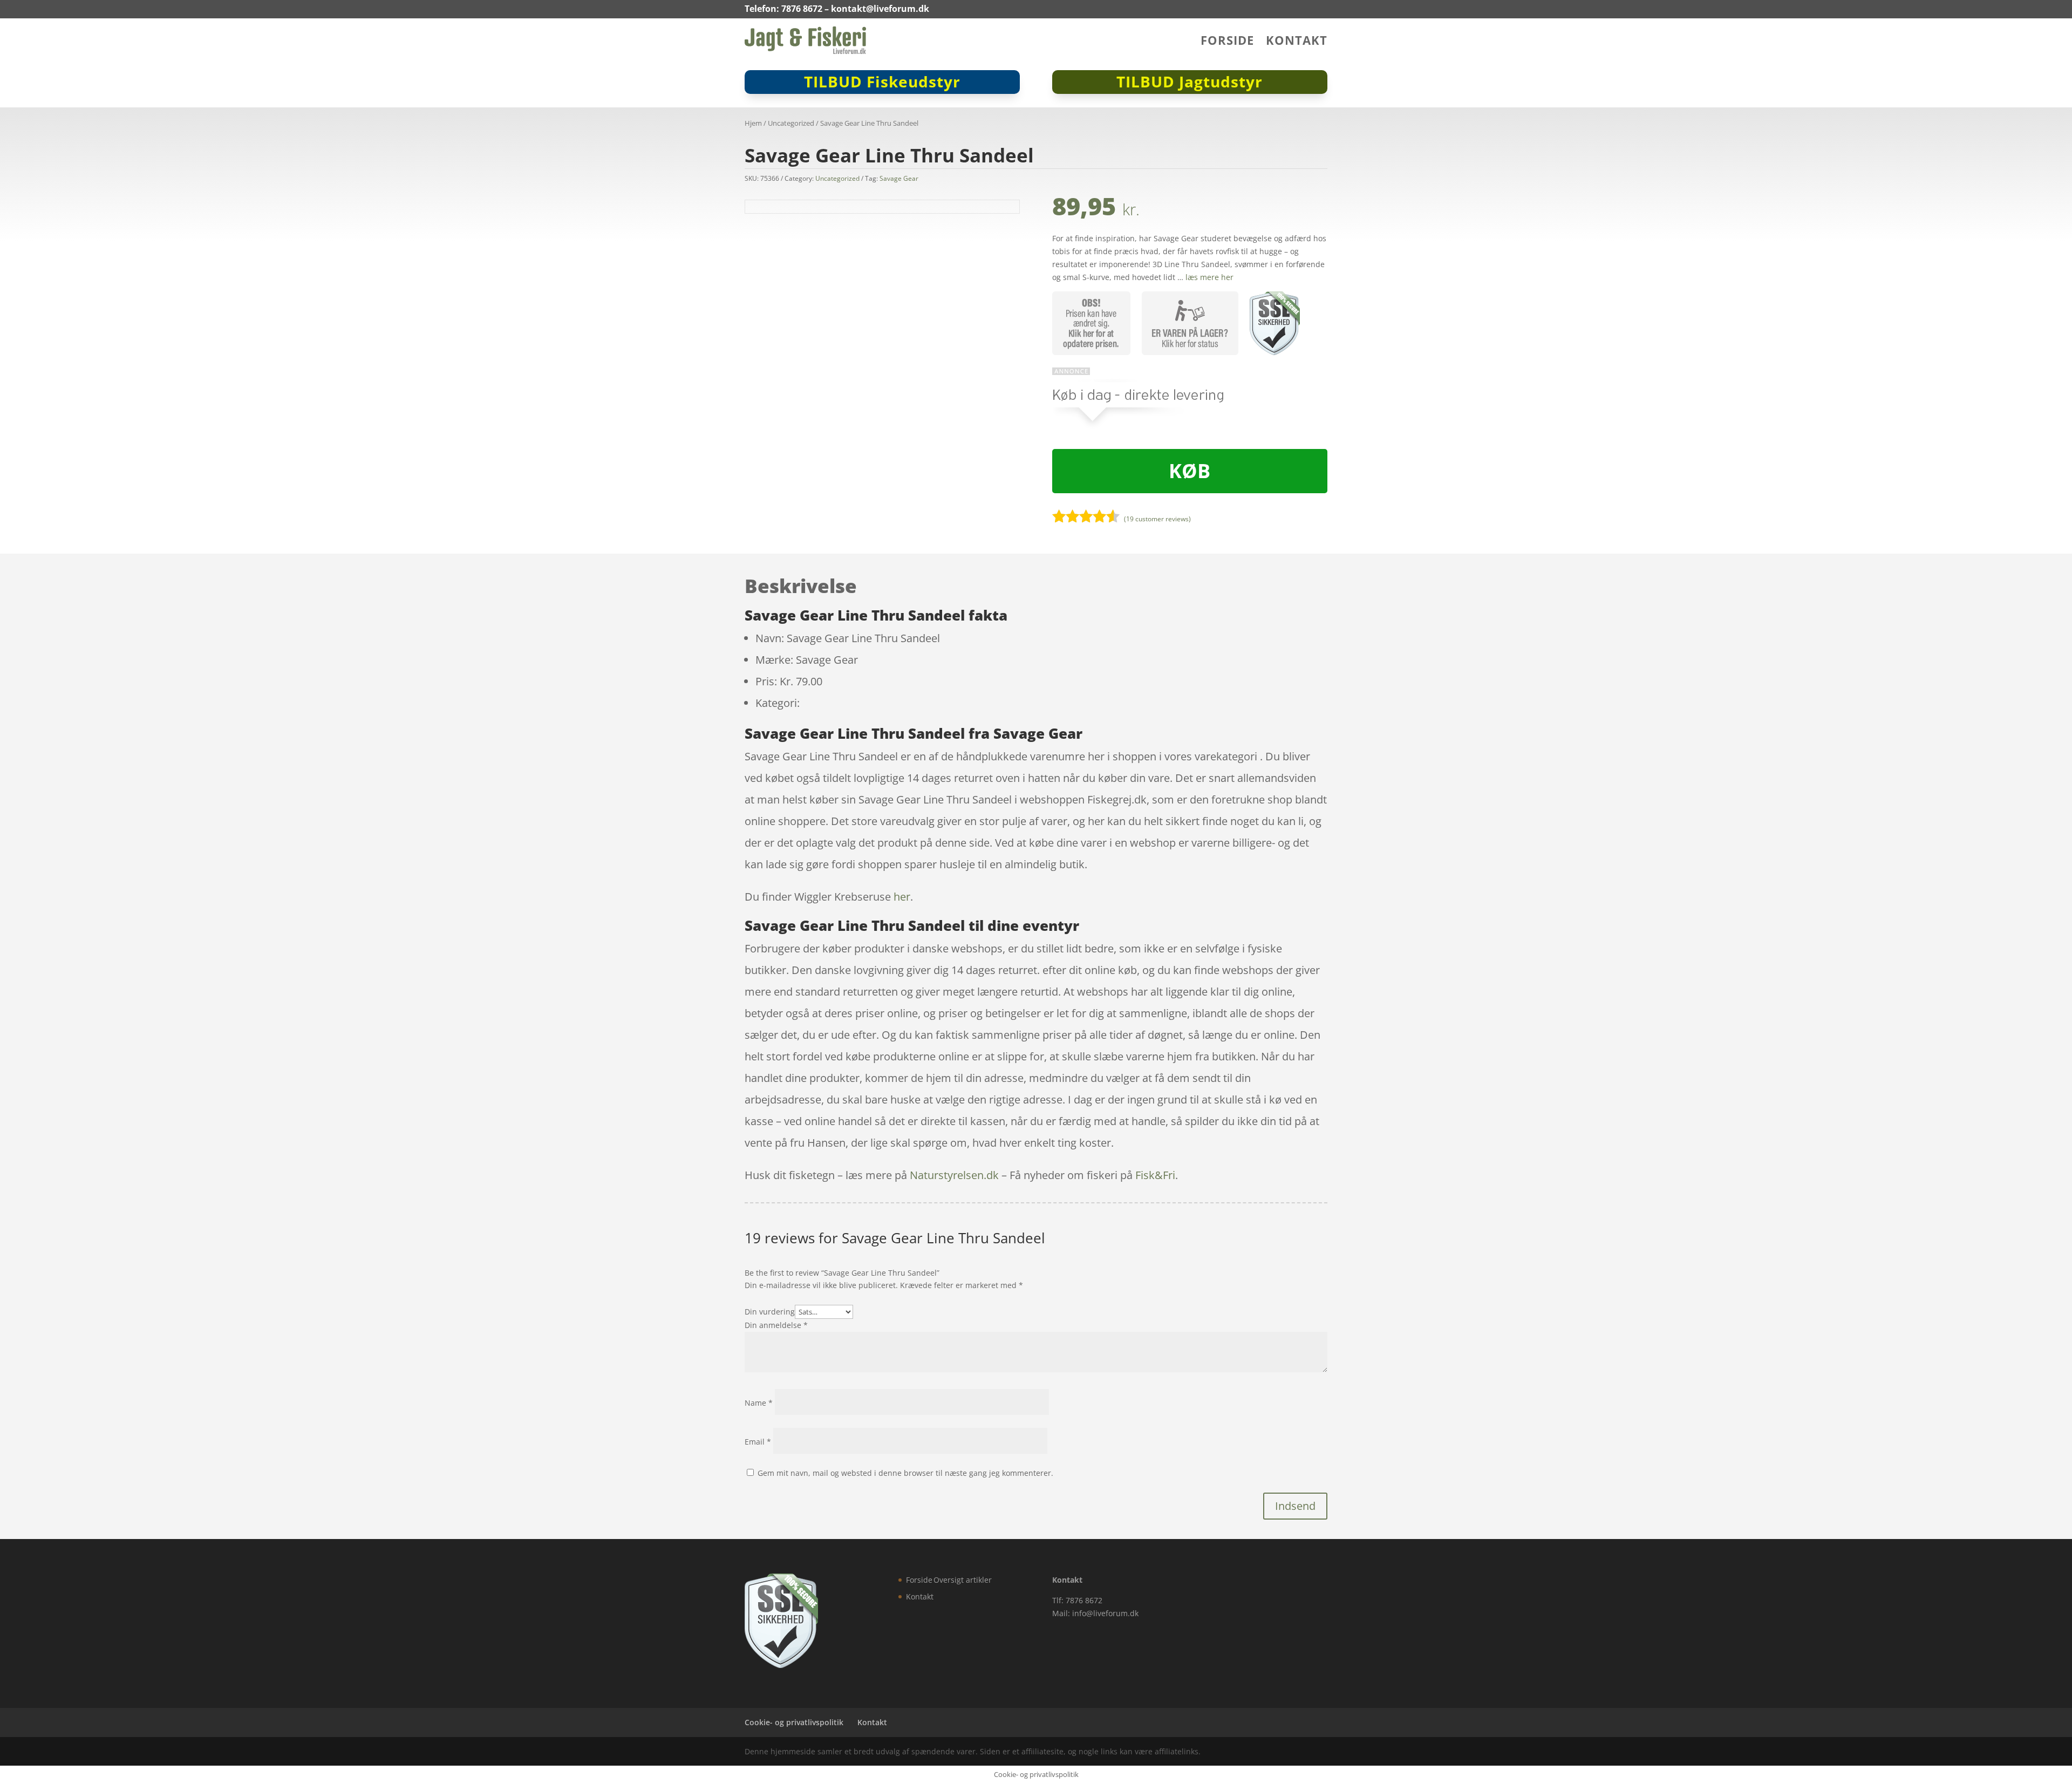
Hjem (753, 123)
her (902, 897)
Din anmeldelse (776, 1325)
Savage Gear (899, 178)
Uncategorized (791, 123)
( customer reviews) (1157, 519)
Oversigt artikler (963, 1580)
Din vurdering (770, 1312)
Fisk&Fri (1155, 1175)
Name (759, 1403)
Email (758, 1442)
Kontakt (1297, 42)
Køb (1190, 471)
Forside (1227, 42)
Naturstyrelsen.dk (954, 1175)
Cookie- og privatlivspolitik (794, 1722)
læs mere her (1209, 277)
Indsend (1295, 1506)
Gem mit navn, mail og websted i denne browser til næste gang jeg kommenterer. (905, 1473)
